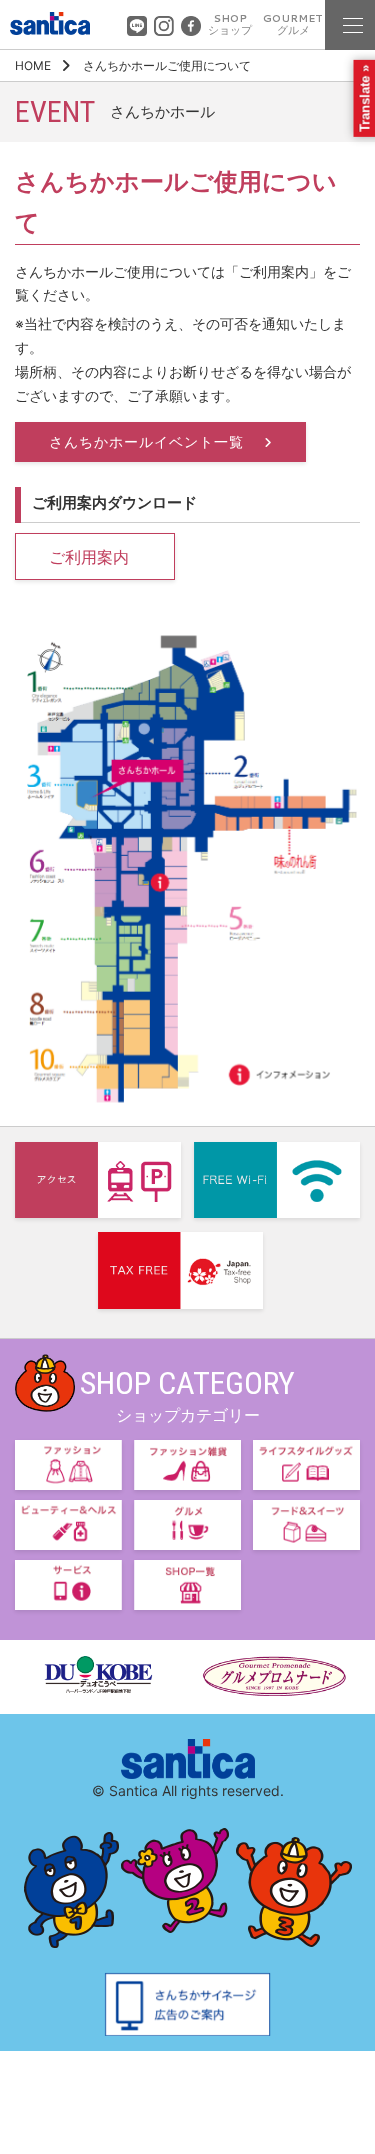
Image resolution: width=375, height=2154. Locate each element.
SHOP (230, 24)
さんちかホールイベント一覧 (149, 441)
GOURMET (293, 24)
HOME (33, 65)
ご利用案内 (89, 557)
